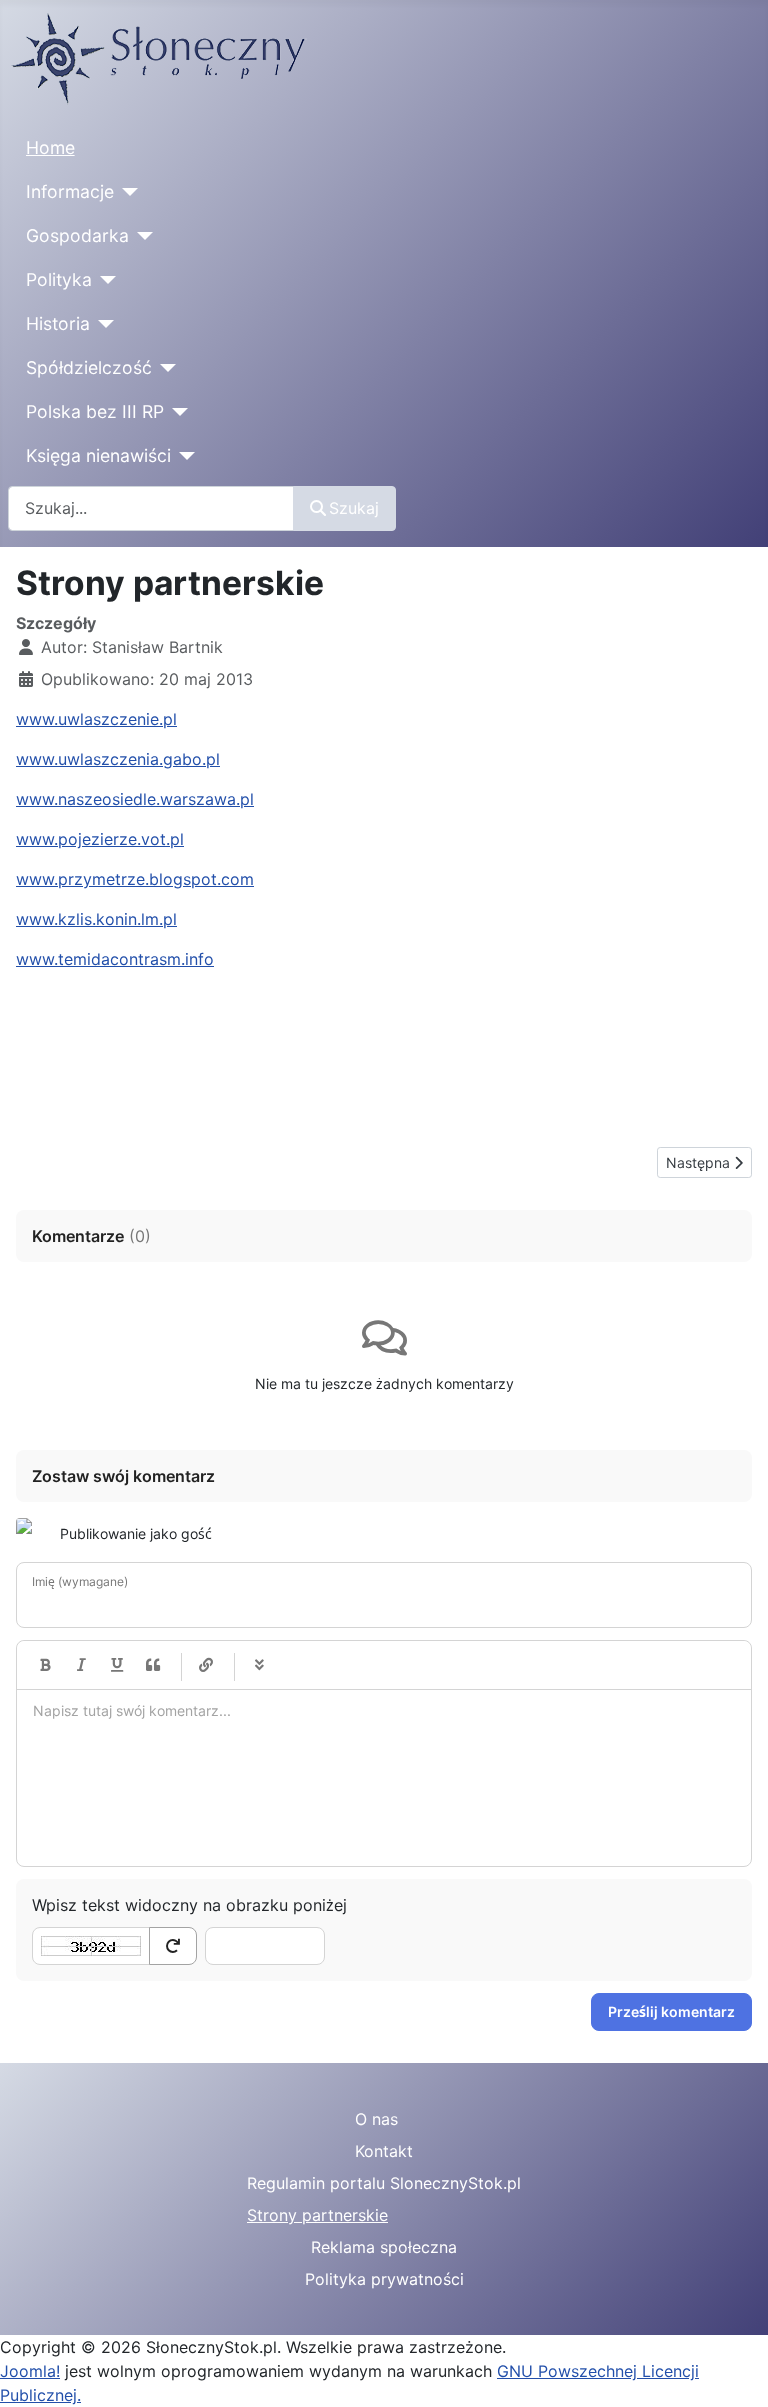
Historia (58, 323)
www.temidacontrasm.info (115, 959)
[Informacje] (126, 192)
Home (50, 147)
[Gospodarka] (141, 236)
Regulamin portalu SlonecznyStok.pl (384, 2183)
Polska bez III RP (95, 411)
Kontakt (384, 2151)
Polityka (59, 279)
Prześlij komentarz (671, 2011)
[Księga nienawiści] (183, 456)
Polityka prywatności (384, 2279)
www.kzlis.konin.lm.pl (96, 919)
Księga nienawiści (98, 455)
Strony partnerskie (317, 2215)
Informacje (70, 191)
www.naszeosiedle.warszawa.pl (135, 799)
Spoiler (259, 1665)
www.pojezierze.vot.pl (100, 839)
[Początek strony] (733, 2370)
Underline (117, 1665)
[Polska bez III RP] (176, 412)
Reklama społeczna (384, 2247)
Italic (81, 1665)
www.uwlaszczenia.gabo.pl (118, 759)
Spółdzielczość (89, 367)
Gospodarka (77, 235)
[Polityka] (104, 280)
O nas (376, 2119)
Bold (45, 1665)
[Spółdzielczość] (164, 368)
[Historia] (102, 324)
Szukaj (354, 508)
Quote (153, 1665)
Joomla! (30, 2371)
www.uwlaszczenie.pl (96, 719)
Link (206, 1665)
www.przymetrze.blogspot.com (135, 879)
